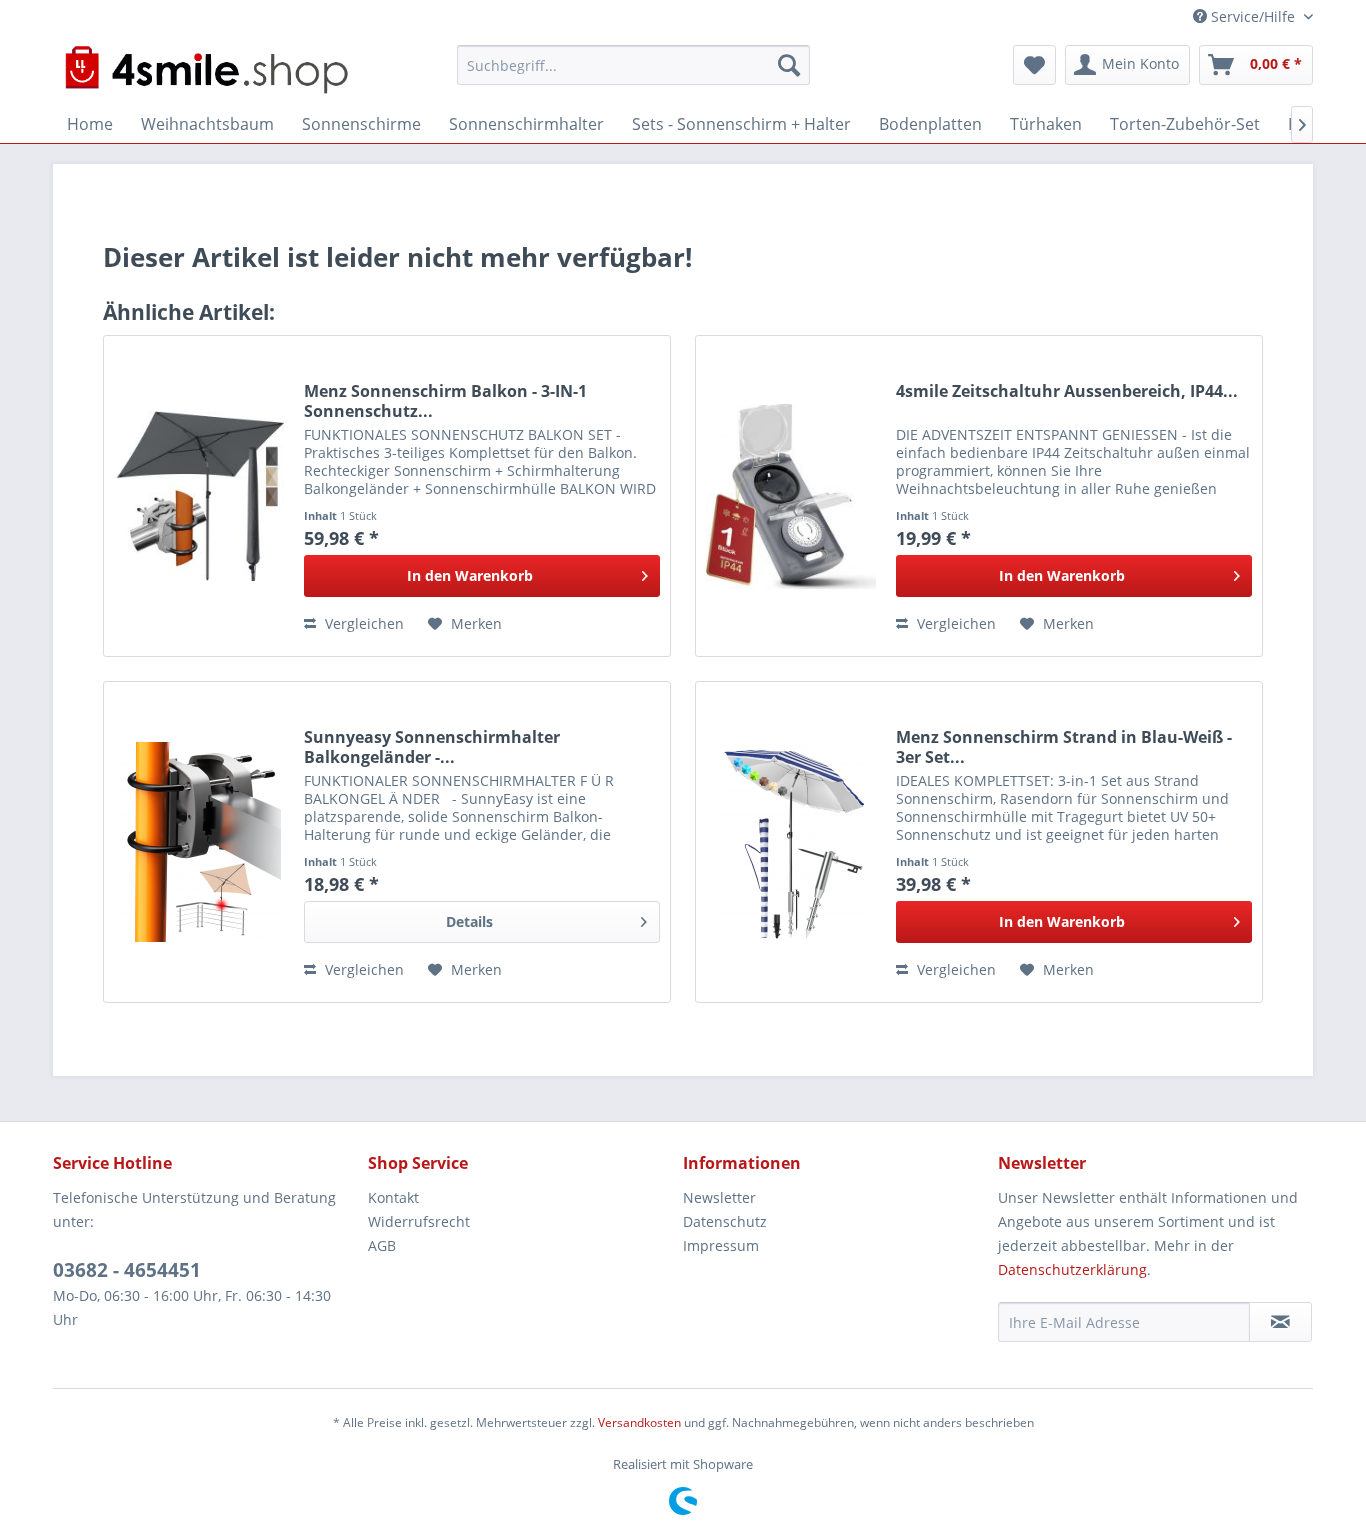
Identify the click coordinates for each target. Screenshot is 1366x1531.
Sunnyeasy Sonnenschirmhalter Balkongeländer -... (432, 747)
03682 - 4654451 (127, 1270)
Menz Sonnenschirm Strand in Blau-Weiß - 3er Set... (1064, 747)
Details (469, 921)
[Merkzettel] (1034, 65)
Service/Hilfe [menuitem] (1253, 16)
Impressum (721, 1245)
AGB (382, 1245)
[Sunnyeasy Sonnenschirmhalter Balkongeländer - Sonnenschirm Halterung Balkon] (199, 842)
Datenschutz (725, 1221)
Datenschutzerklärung (1072, 1269)
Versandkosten (639, 1422)
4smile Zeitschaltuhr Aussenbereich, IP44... (1067, 391)
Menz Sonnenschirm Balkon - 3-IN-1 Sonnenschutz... (445, 401)
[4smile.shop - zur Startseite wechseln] (206, 70)
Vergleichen (362, 623)
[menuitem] (633, 65)
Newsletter (719, 1197)
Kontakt (393, 1197)
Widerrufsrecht (419, 1221)
